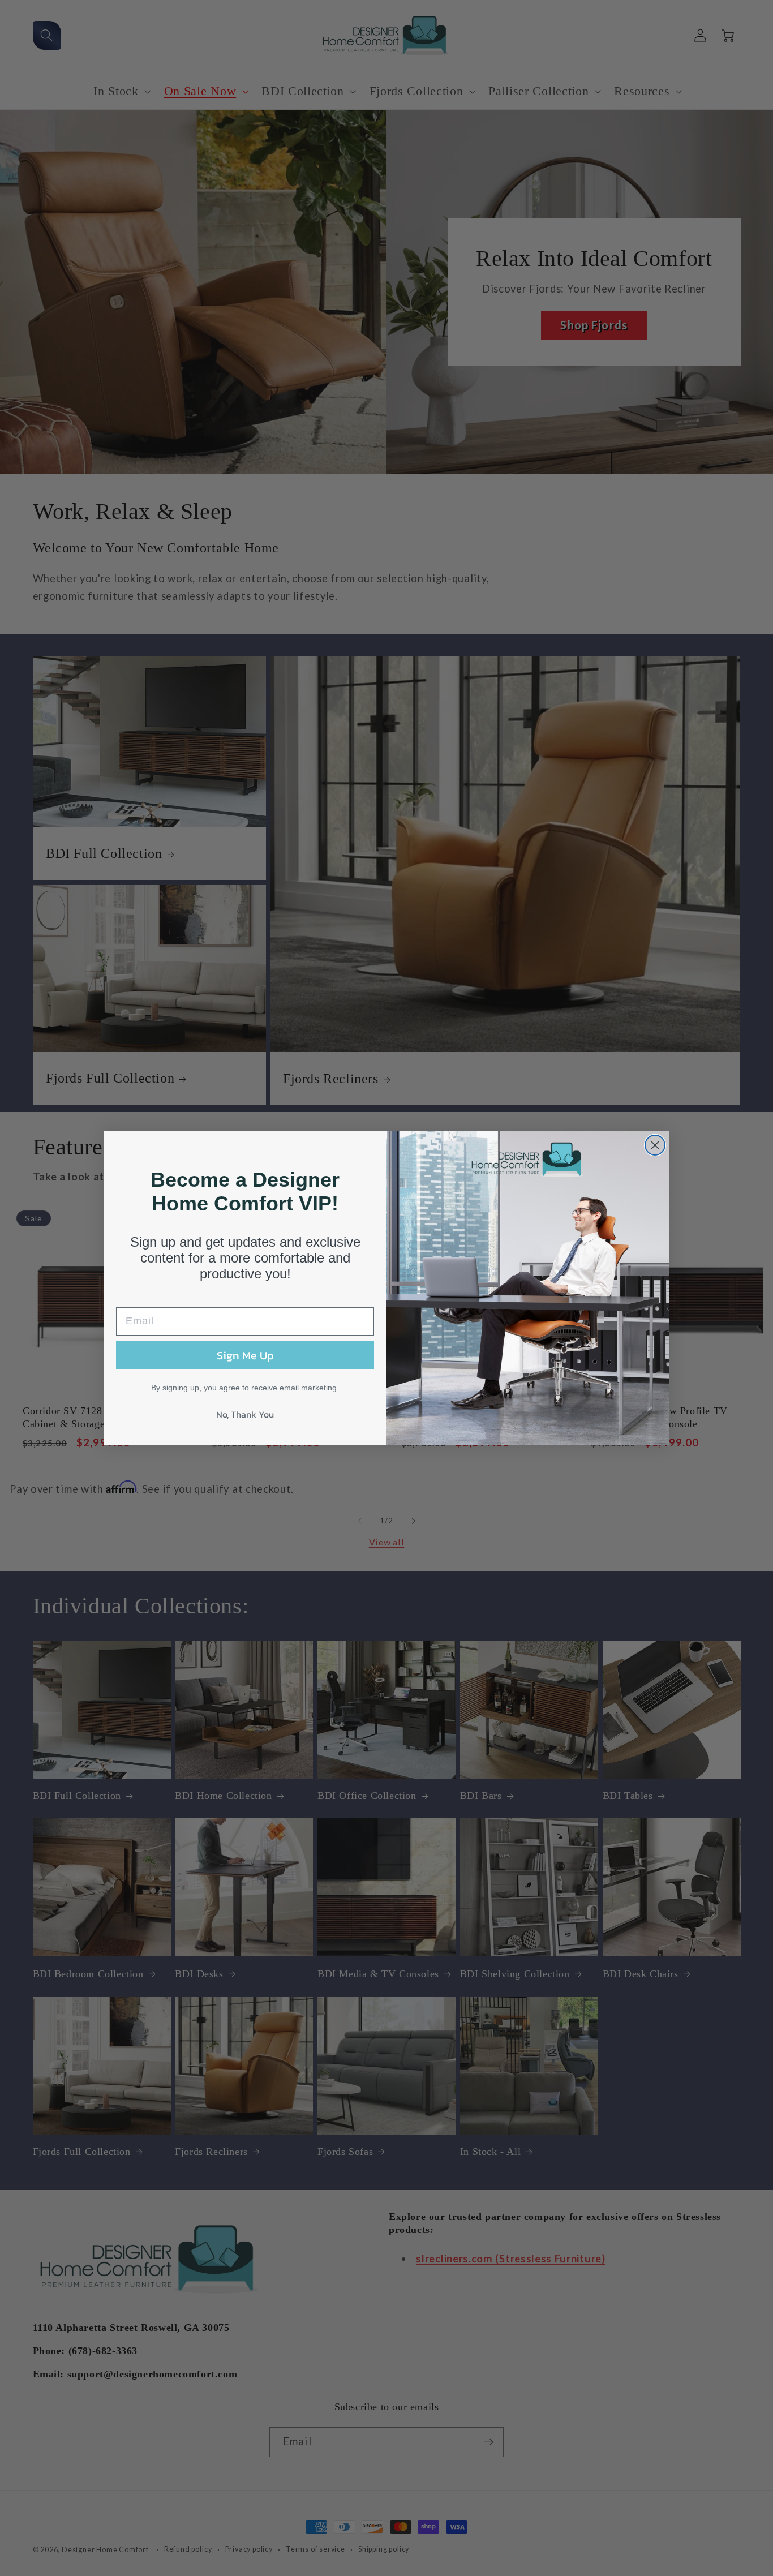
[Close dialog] (655, 1145)
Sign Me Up (245, 1355)
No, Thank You (245, 1414)
